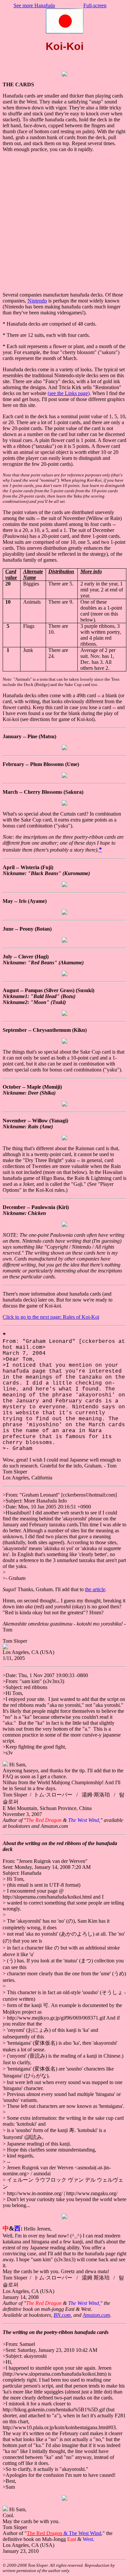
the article (95, 1589)
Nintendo (37, 301)
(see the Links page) (69, 393)
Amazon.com (96, 2315)
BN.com (62, 2315)
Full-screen (95, 5)
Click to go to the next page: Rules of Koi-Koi (51, 1317)
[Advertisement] (64, 222)
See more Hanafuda (34, 5)
